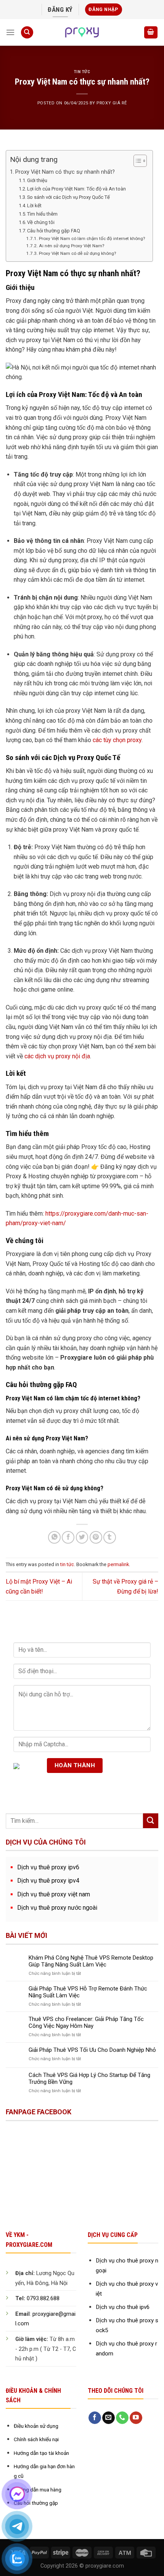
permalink (118, 1564)
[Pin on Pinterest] (96, 1537)
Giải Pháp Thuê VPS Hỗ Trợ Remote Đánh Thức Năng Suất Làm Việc (88, 1992)
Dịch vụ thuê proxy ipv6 (48, 1867)
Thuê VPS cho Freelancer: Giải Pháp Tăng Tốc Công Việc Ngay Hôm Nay (86, 2022)
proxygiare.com (105, 2566)
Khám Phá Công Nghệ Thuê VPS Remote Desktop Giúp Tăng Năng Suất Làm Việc (91, 1961)
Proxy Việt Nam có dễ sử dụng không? (77, 253)
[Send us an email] (109, 2418)
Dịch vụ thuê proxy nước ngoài (57, 1908)
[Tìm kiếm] (27, 33)
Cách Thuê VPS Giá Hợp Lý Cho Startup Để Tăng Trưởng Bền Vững (89, 2078)
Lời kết (34, 206)
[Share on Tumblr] (110, 1537)
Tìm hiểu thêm (42, 214)
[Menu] (10, 32)
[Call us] (122, 2418)
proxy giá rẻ (112, 103)
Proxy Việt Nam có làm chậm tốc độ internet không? (92, 238)
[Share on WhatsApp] (54, 1537)
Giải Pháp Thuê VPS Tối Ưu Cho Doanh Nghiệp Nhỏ (92, 2050)
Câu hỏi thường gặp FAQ (54, 231)
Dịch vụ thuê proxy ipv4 (48, 1881)
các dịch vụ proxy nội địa (57, 1056)
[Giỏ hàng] (151, 33)
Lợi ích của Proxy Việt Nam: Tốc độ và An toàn (76, 189)
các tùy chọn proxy (117, 740)
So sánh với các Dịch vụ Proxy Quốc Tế (68, 197)
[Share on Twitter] (82, 1537)
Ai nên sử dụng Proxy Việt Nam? (71, 246)
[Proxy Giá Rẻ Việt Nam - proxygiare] (82, 32)
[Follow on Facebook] (95, 2418)
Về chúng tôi (41, 222)
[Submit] (151, 1821)
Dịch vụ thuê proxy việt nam (54, 1894)
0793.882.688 (43, 2298)
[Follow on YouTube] (136, 2418)
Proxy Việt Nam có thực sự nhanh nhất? (65, 172)
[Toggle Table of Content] (136, 161)
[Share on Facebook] (68, 1537)
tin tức (82, 72)
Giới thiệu (37, 180)
